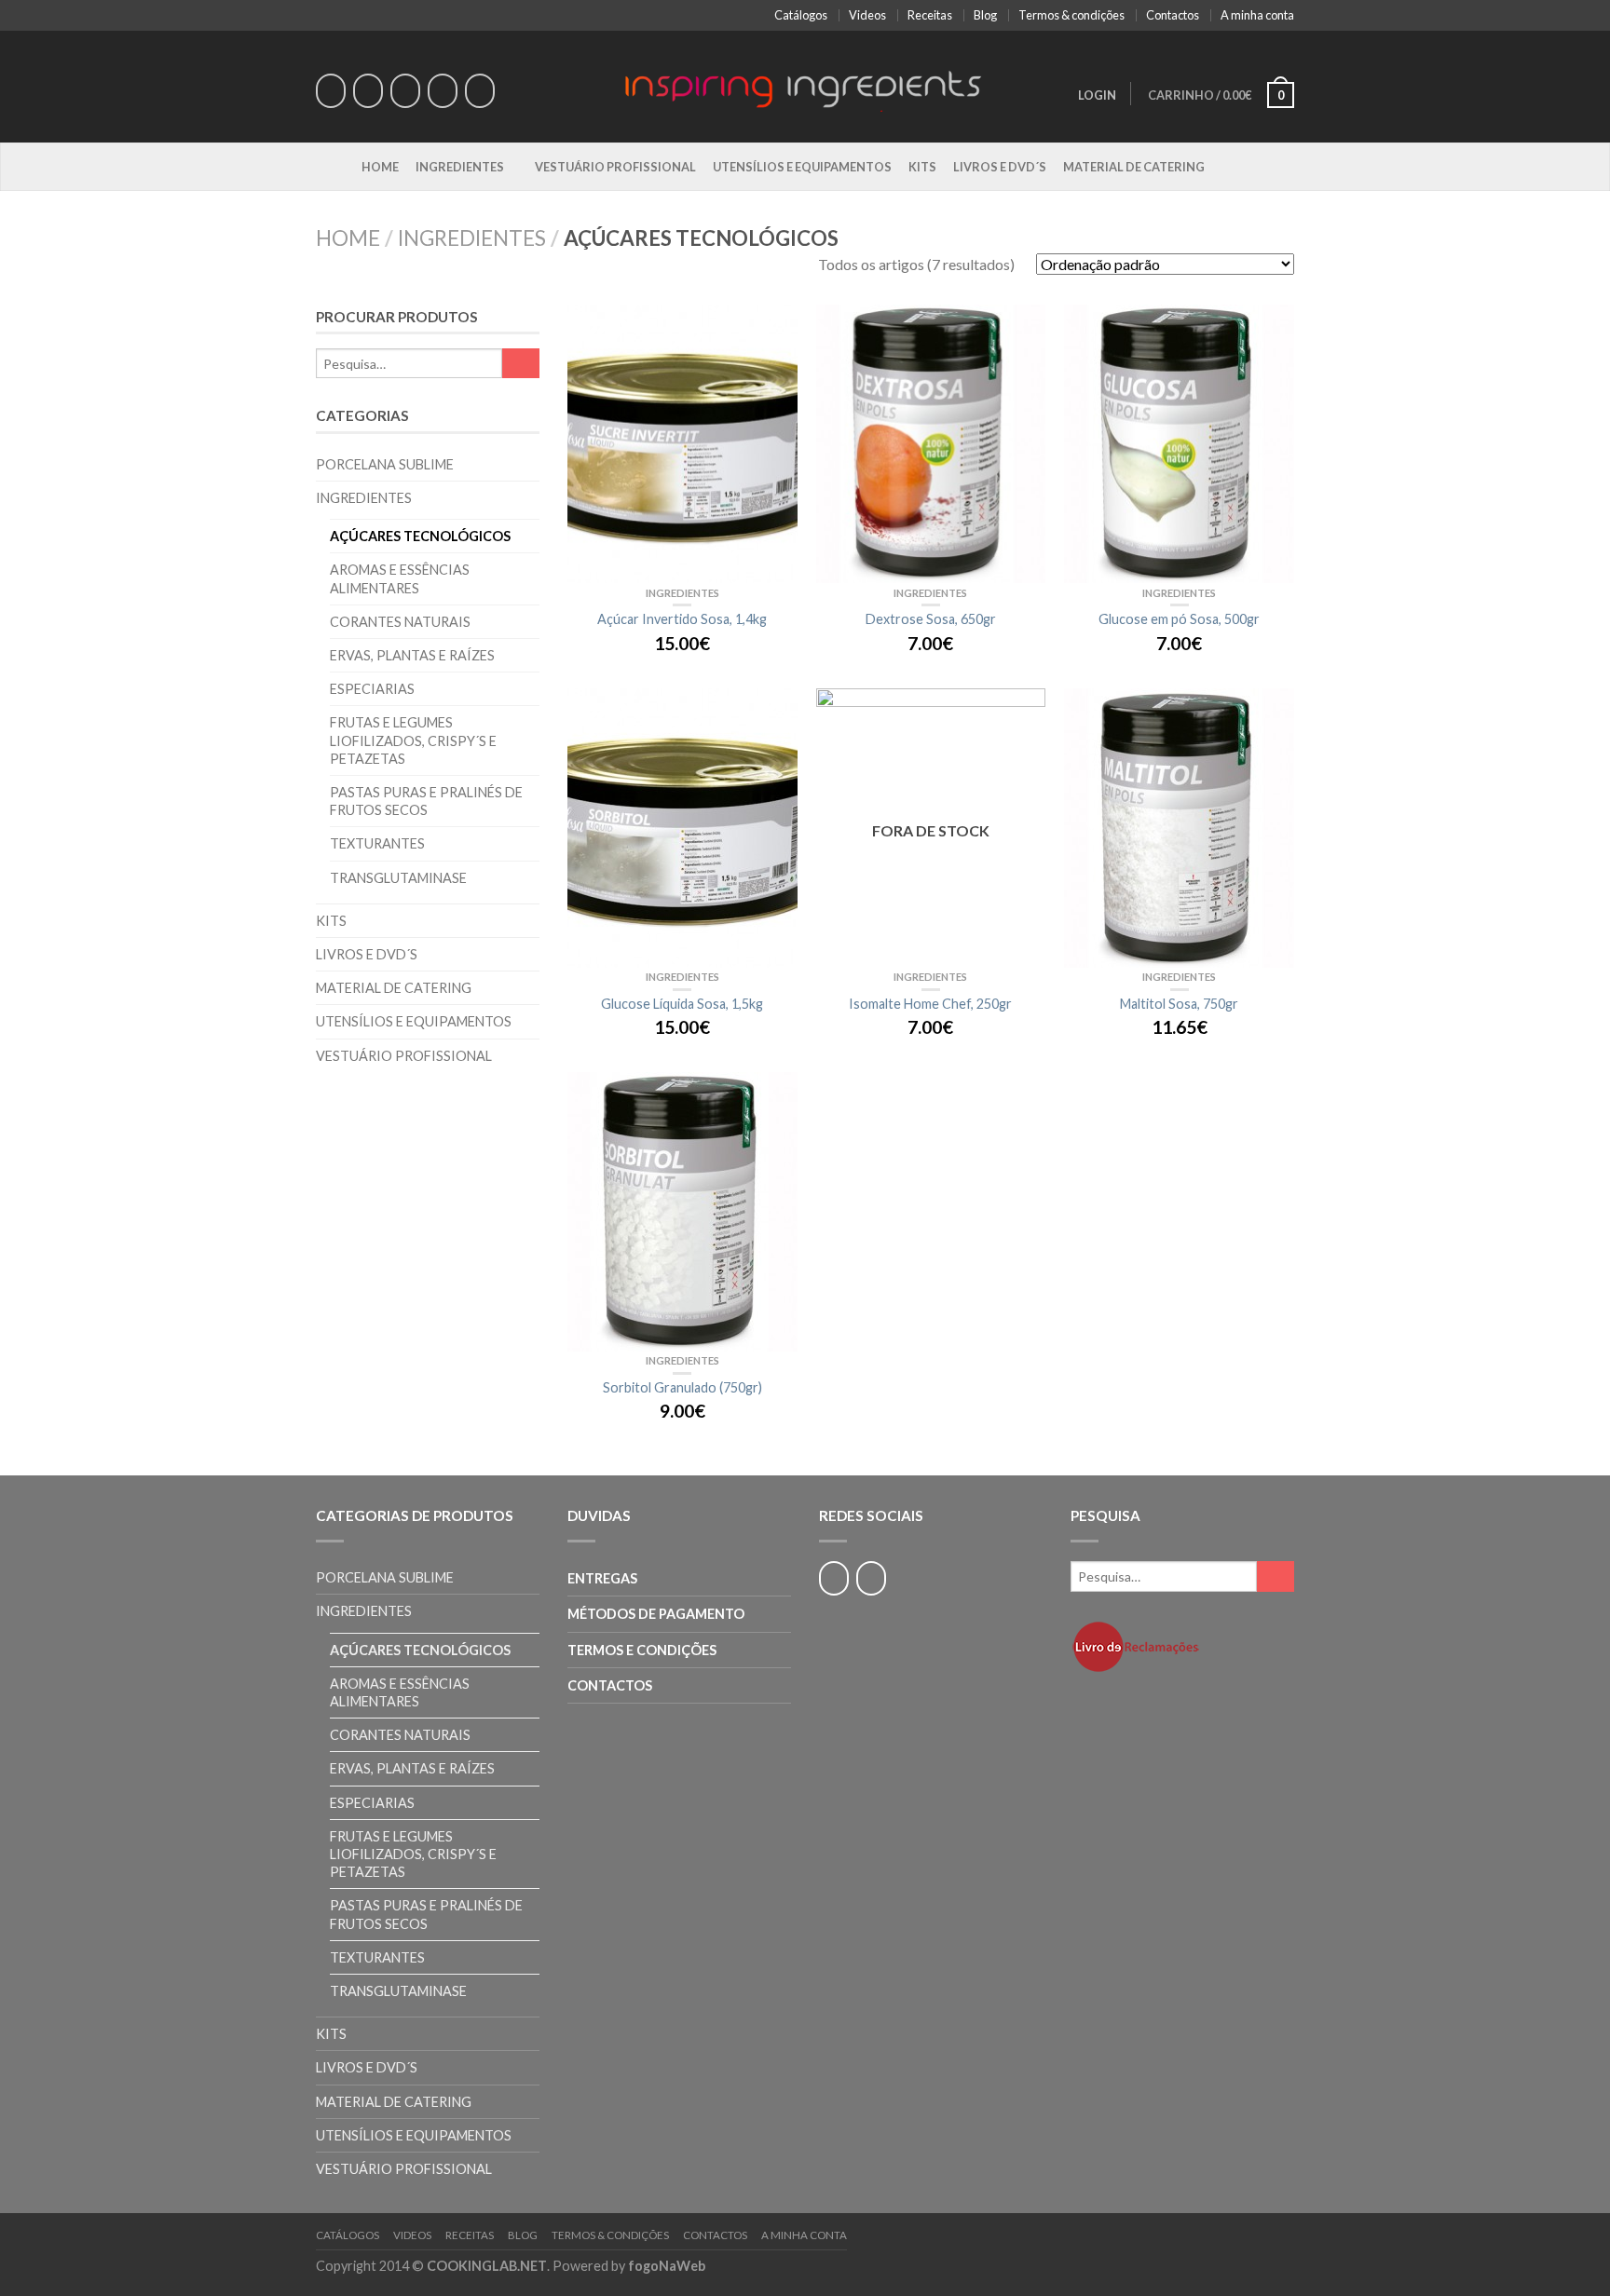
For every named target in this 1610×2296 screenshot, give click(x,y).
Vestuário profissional (615, 167)
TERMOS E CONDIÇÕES (642, 1650)
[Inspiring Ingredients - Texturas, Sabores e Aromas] (805, 86)
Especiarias (372, 689)
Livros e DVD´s (1000, 167)
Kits (922, 167)
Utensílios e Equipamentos (802, 167)
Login (1097, 95)
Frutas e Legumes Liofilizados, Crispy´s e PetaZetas (413, 740)
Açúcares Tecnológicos (420, 536)
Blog (985, 15)
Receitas (930, 15)
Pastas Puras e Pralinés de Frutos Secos (426, 801)
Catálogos (801, 15)
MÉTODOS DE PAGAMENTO (656, 1614)
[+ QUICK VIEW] (682, 444)
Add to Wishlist (774, 328)
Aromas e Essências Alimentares (400, 578)
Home (380, 167)
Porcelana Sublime (385, 464)
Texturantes (377, 843)
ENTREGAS (602, 1578)
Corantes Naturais (400, 622)
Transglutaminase (398, 878)
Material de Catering (1134, 167)
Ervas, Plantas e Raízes (412, 655)
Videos (867, 15)
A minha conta (1257, 15)
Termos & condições (1071, 15)
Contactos (1173, 15)
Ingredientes (460, 167)
